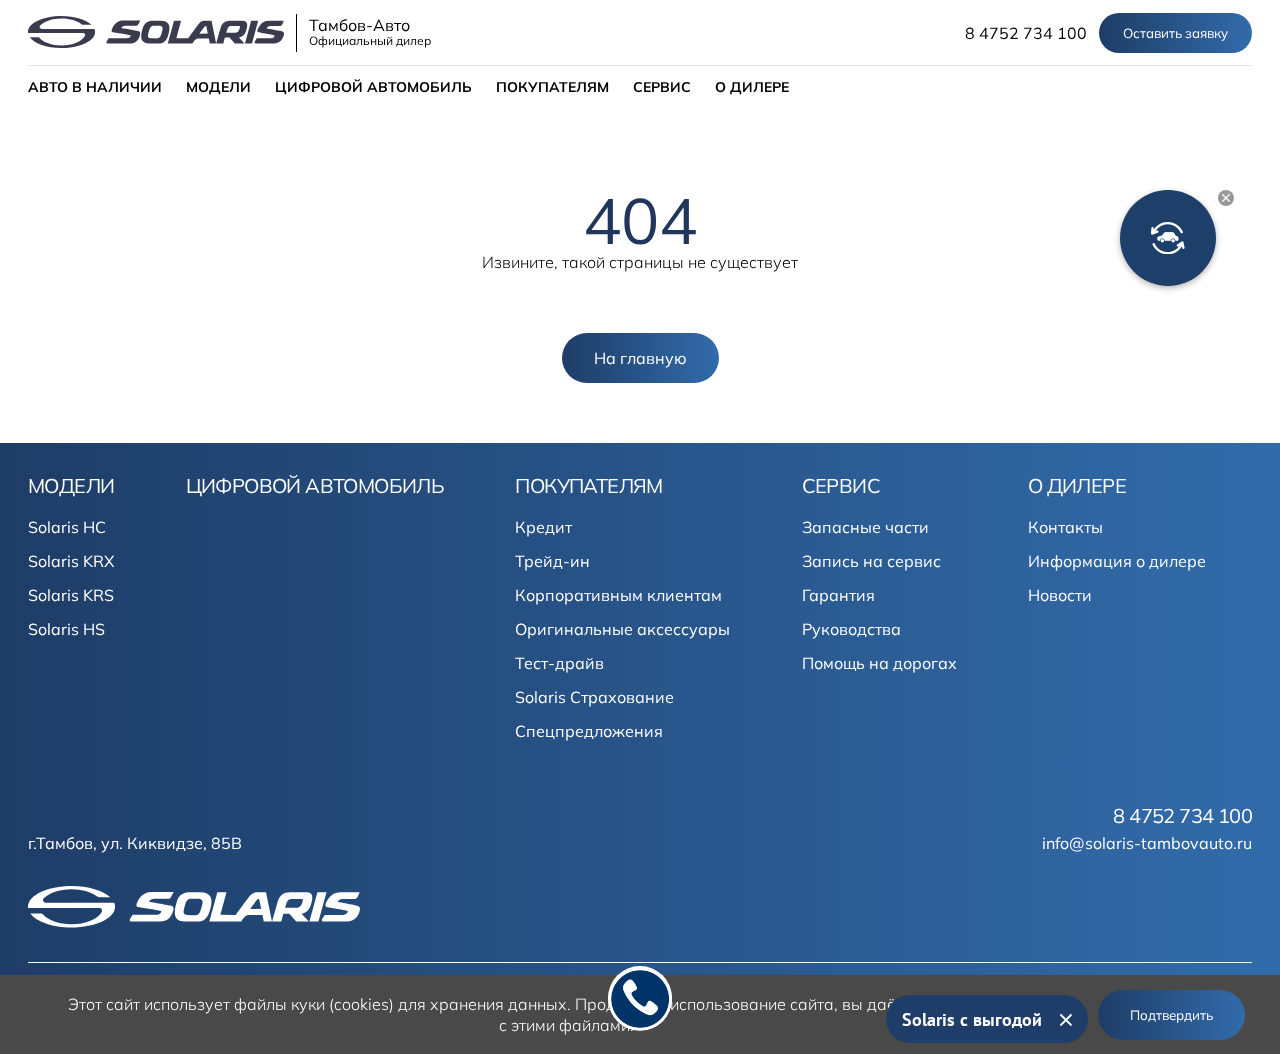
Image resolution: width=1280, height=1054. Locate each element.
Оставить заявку (1175, 33)
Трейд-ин (552, 561)
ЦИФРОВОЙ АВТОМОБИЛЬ (373, 87)
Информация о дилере (1117, 561)
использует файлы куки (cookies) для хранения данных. (357, 1004)
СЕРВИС (662, 87)
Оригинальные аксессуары (622, 629)
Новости (1060, 595)
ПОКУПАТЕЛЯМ (552, 87)
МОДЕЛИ (218, 87)
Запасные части (865, 527)
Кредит (543, 527)
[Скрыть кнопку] (1226, 198)
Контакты (1065, 527)
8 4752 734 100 (1026, 33)
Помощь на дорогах (879, 663)
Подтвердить (1171, 1015)
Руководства (851, 629)
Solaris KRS (71, 595)
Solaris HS (66, 629)
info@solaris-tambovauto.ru (1147, 843)
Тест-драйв (559, 663)
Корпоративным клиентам (618, 595)
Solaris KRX (71, 561)
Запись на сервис (871, 561)
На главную (640, 358)
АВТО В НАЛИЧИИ (95, 87)
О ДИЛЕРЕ (752, 87)
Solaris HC (67, 527)
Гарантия (838, 595)
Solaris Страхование (594, 697)
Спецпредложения (589, 731)
